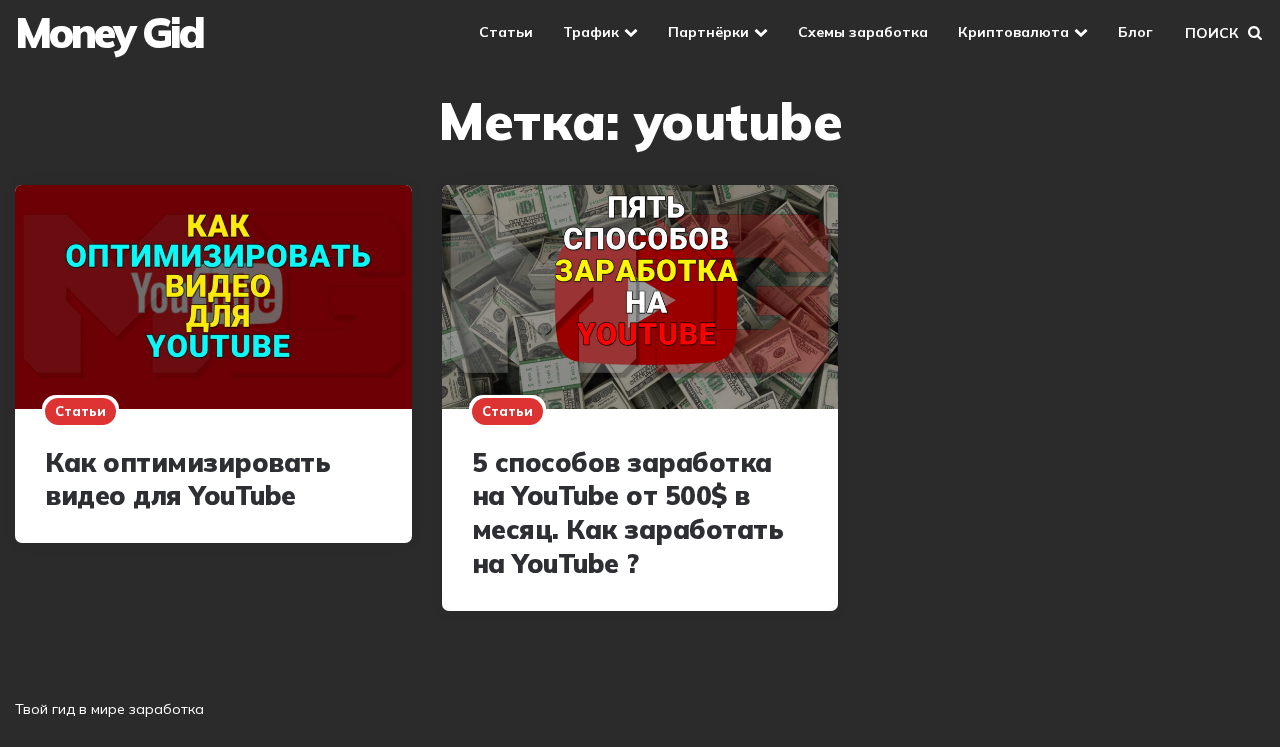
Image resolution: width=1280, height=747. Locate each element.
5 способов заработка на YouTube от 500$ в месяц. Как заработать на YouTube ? (628, 513)
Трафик (591, 32)
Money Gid (109, 33)
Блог (1135, 32)
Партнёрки (708, 32)
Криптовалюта (1013, 32)
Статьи (506, 32)
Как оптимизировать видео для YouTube (187, 479)
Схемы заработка (863, 32)
